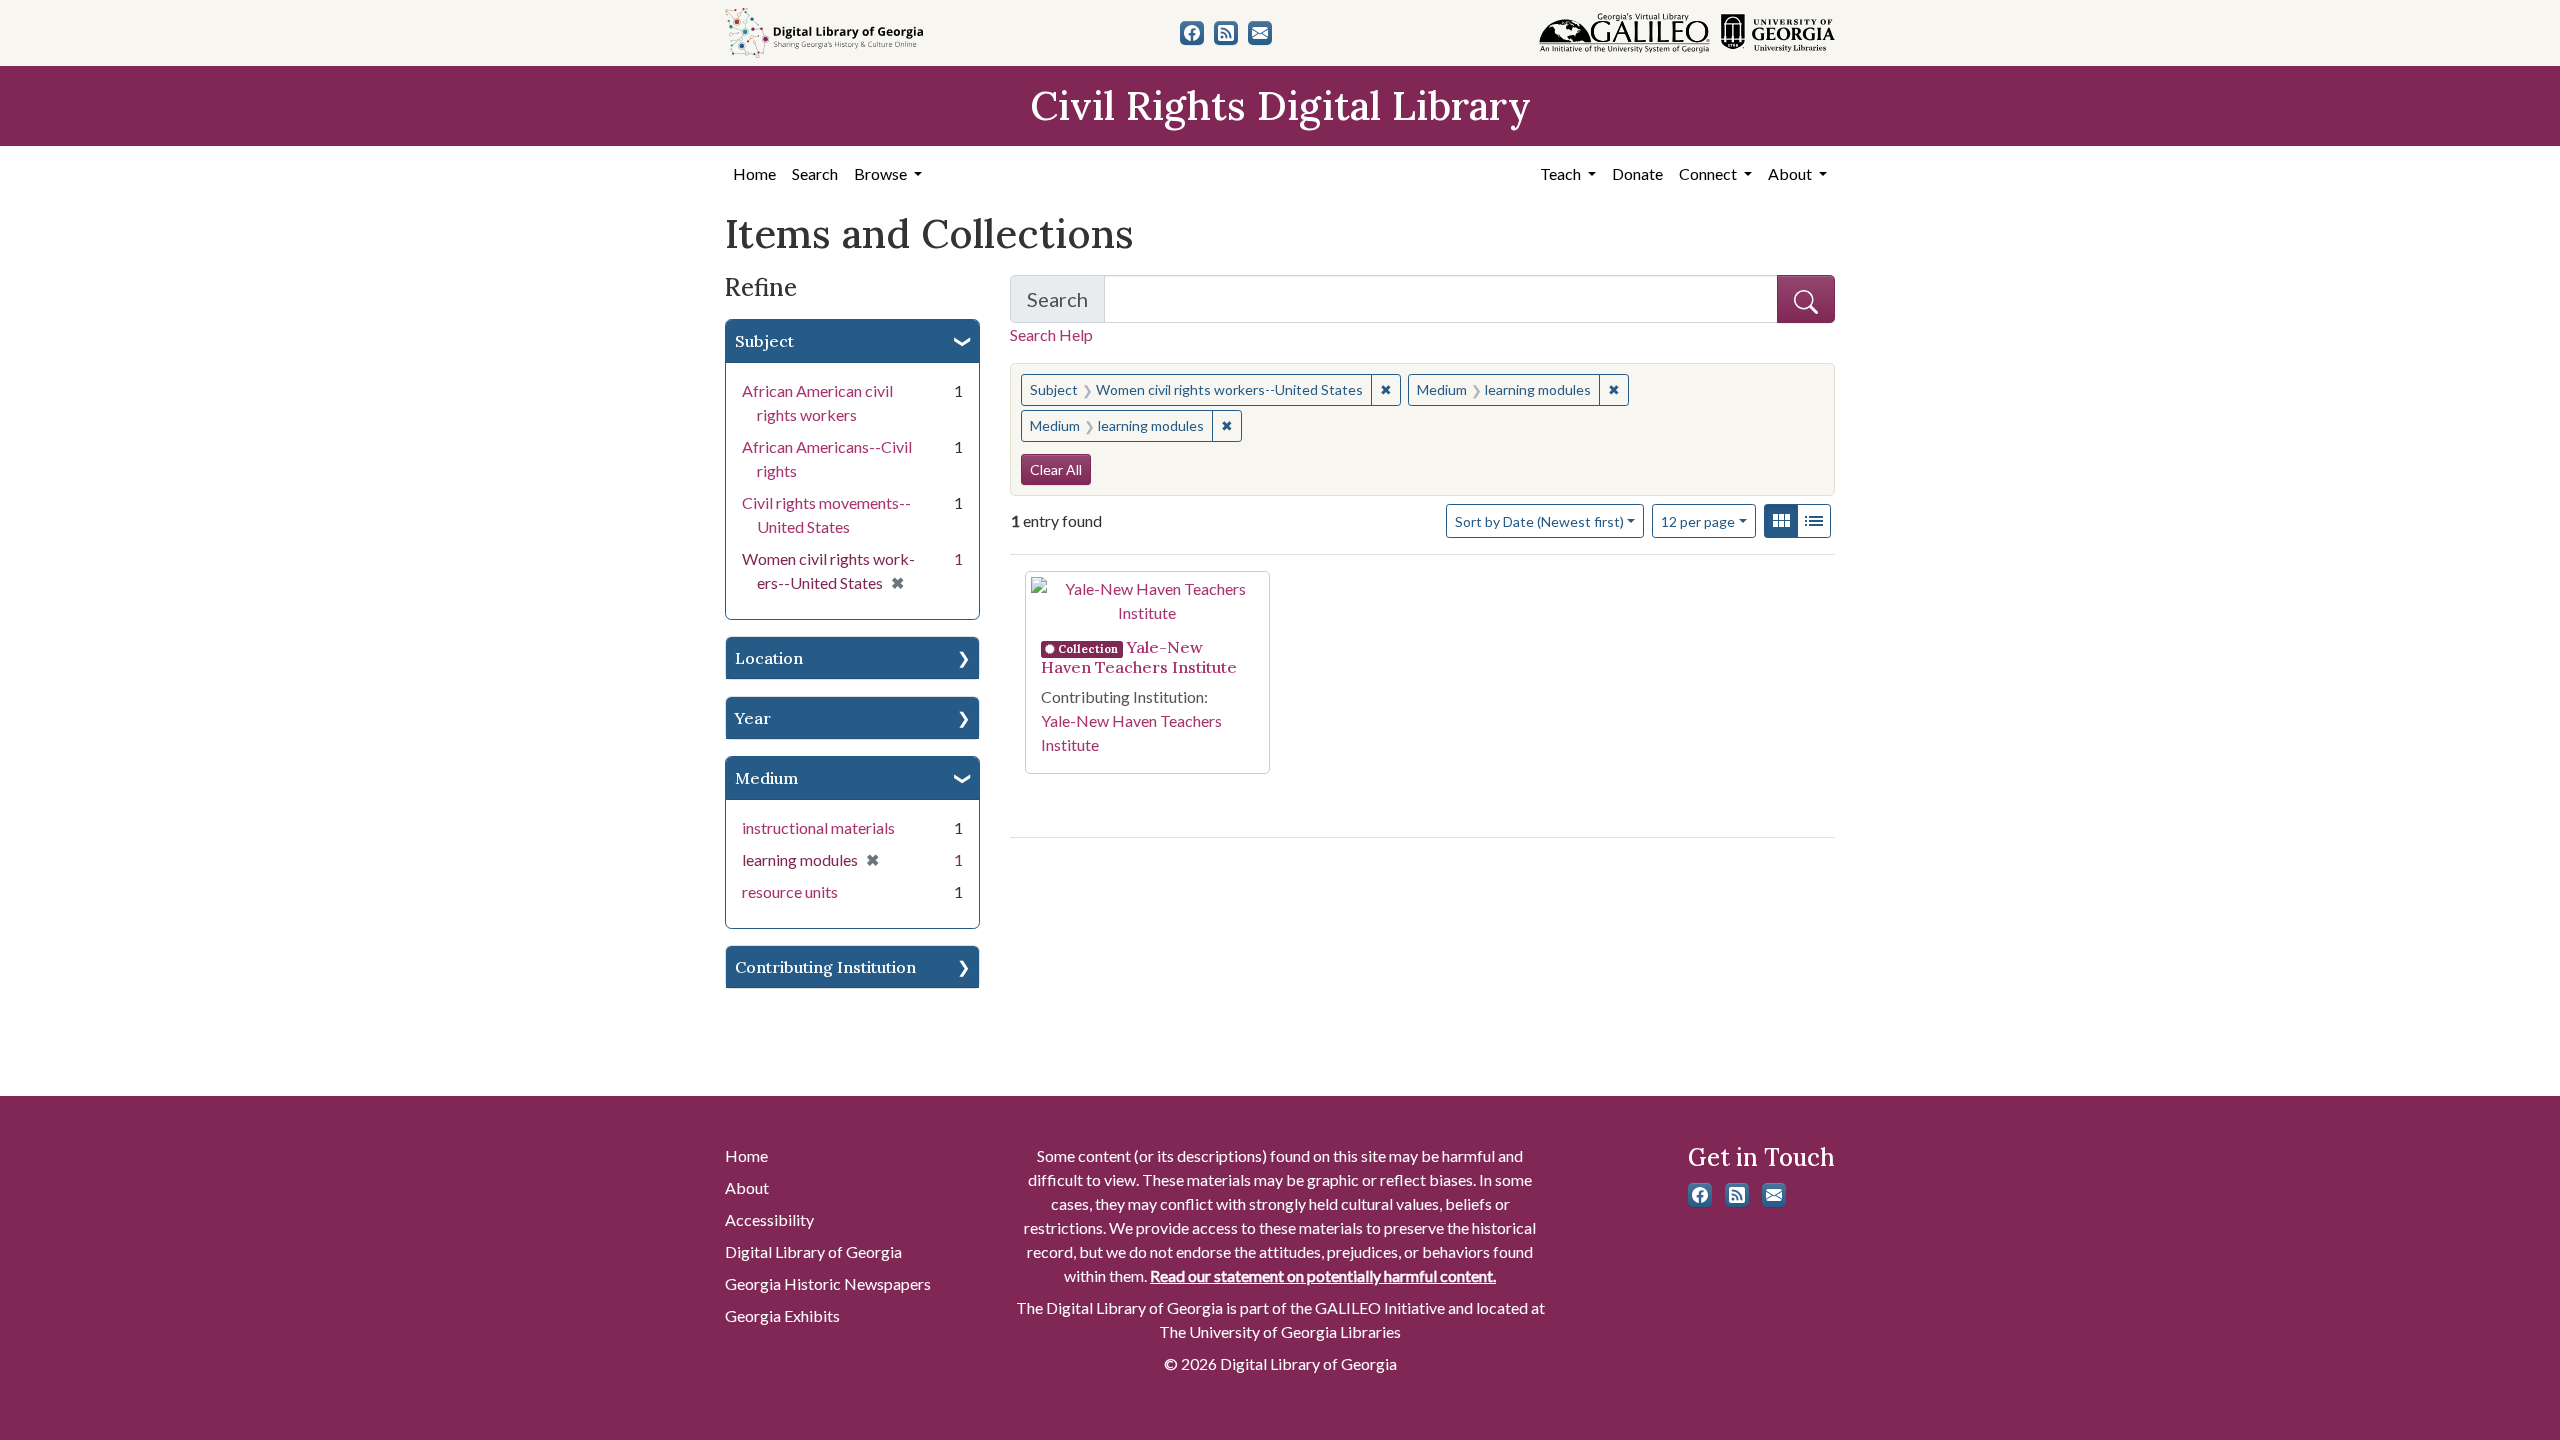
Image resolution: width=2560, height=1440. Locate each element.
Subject (764, 341)
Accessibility (769, 1219)
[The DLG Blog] (1226, 33)
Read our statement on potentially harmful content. (1323, 1275)
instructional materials (818, 827)
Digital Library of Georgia (813, 1251)
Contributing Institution (825, 967)
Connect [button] (1709, 173)
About (747, 1187)
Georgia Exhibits (782, 1315)
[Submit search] (1806, 299)
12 (1698, 521)
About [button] (1791, 173)
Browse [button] (882, 173)
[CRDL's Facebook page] (1192, 33)
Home (754, 173)
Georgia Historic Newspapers (828, 1283)
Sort (1539, 521)
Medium (766, 778)
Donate (1637, 173)
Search (815, 173)
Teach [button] (1562, 173)
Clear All (1056, 469)
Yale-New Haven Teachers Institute (1139, 657)
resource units (790, 891)
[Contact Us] (1260, 33)
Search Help (1051, 334)
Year (753, 718)
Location (769, 658)
